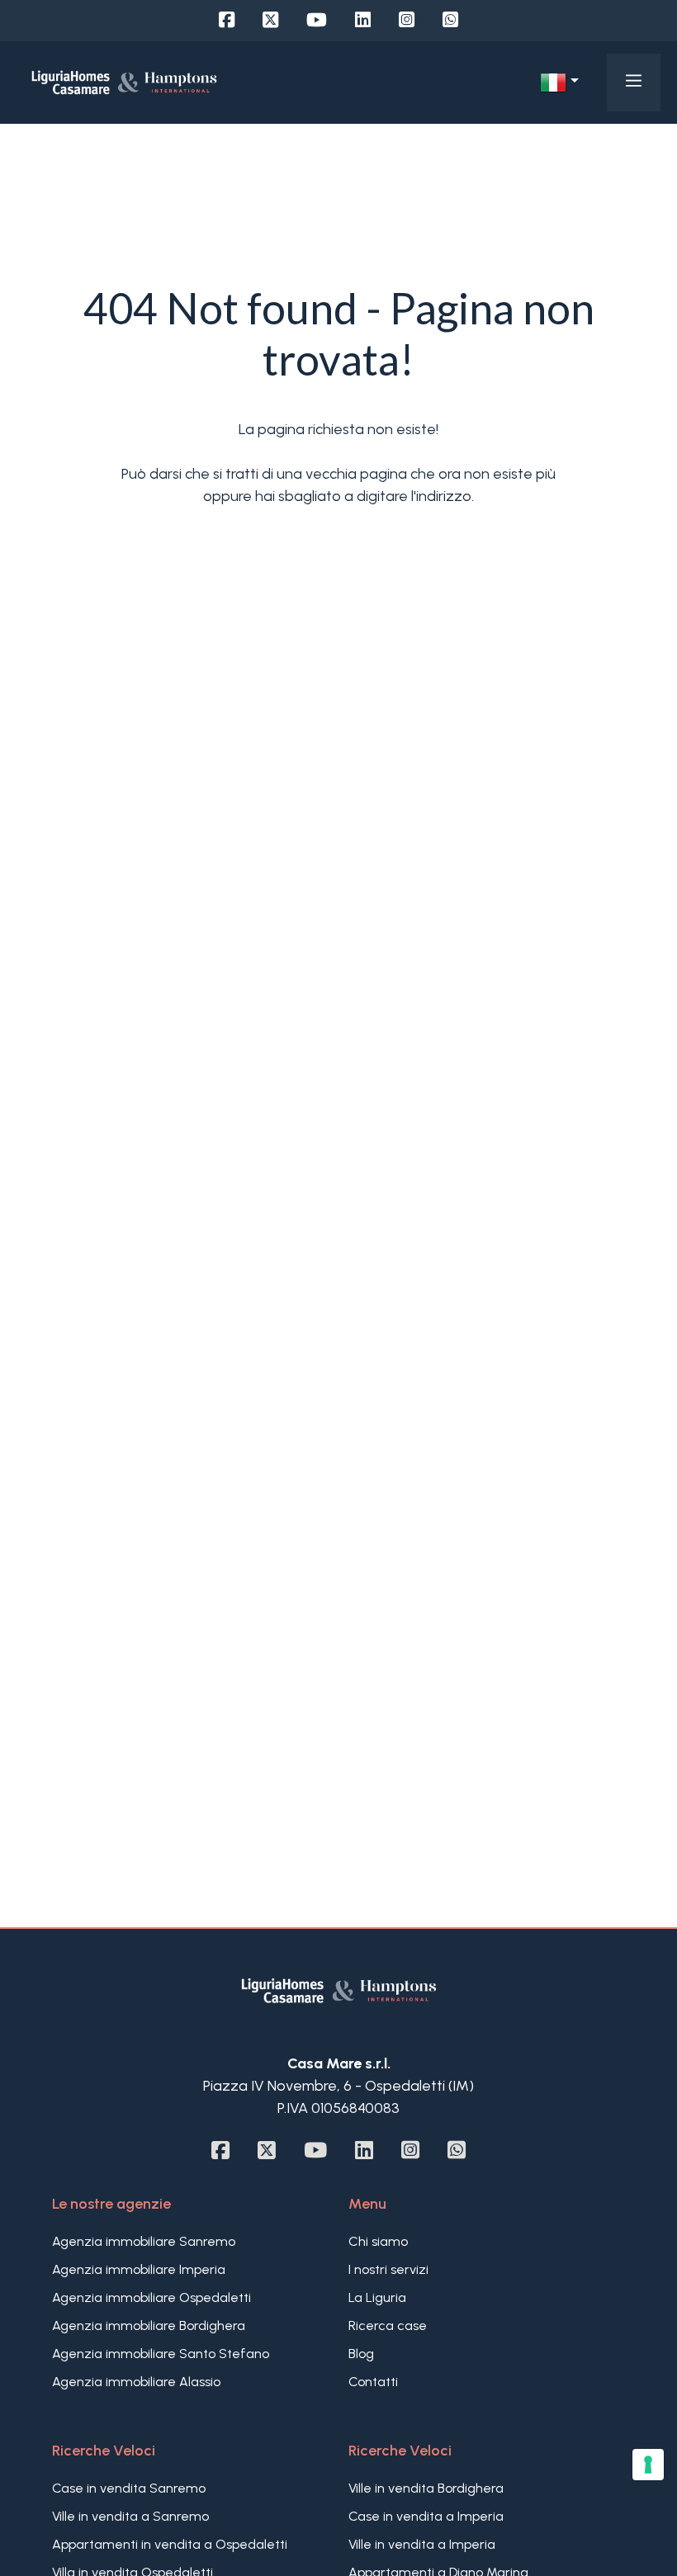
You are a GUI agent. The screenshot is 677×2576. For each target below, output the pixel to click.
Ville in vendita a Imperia (422, 2544)
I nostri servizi (388, 2269)
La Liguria (377, 2297)
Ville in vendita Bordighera (426, 2488)
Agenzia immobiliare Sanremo (144, 2241)
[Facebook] (227, 20)
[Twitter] (270, 20)
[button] (559, 83)
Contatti (373, 2382)
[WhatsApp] (450, 20)
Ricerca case (388, 2325)
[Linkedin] (363, 20)
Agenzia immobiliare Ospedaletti (151, 2297)
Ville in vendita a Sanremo (130, 2516)
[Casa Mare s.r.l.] (125, 82)
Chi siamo (378, 2241)
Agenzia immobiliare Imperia (139, 2269)
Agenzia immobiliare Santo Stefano (161, 2354)
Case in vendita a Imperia (426, 2516)
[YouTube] (317, 20)
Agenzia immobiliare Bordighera (149, 2325)
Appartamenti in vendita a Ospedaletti (170, 2544)
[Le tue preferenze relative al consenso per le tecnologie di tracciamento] (648, 2465)
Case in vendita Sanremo (129, 2488)
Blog (361, 2354)
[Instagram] (407, 20)
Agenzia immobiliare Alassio (136, 2382)
